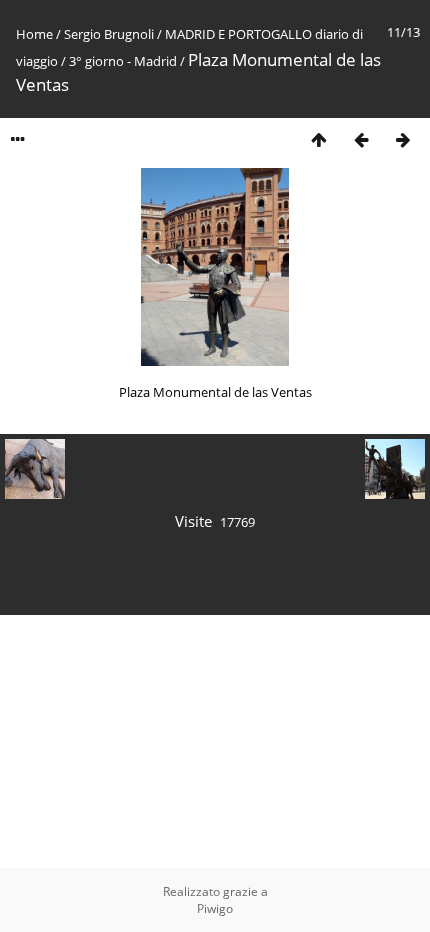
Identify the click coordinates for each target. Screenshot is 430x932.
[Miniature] (319, 139)
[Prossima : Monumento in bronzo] (403, 139)
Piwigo (215, 908)
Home (34, 34)
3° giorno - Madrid (123, 61)
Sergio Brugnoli (109, 34)
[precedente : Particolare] (361, 139)
